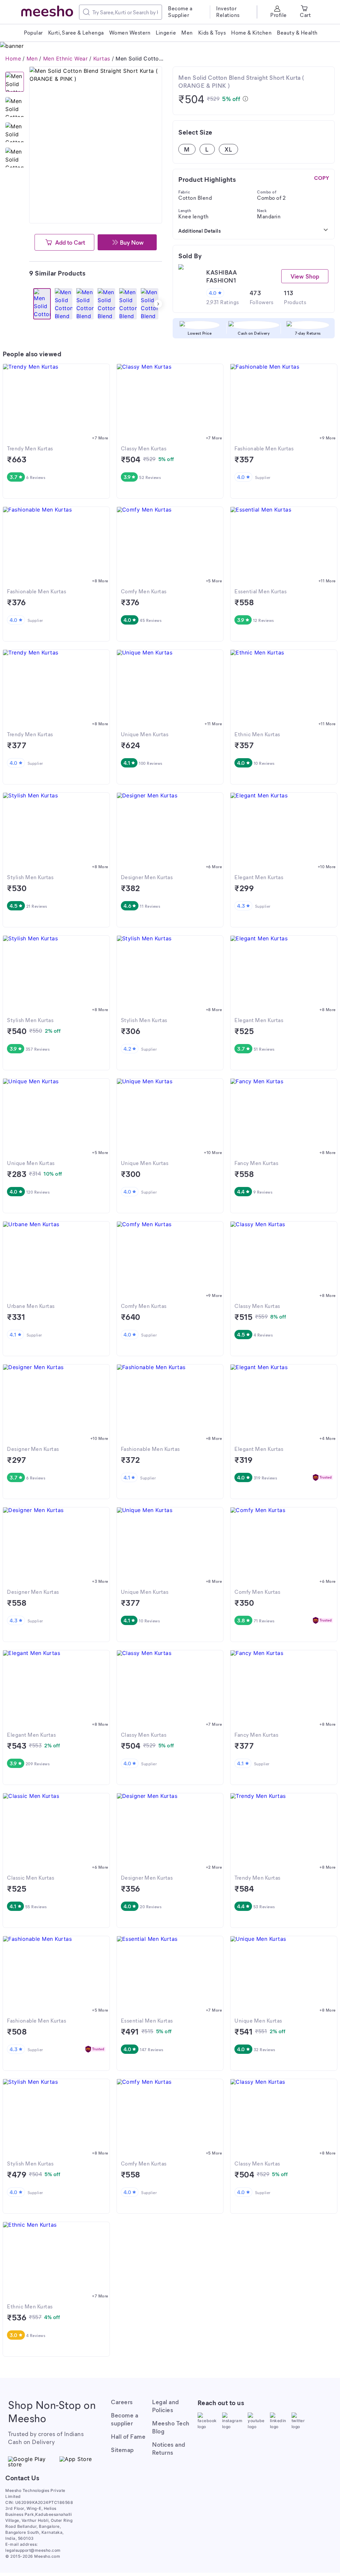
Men (32, 59)
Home (13, 59)
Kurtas (102, 59)
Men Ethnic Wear (66, 59)
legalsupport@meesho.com (33, 2550)
